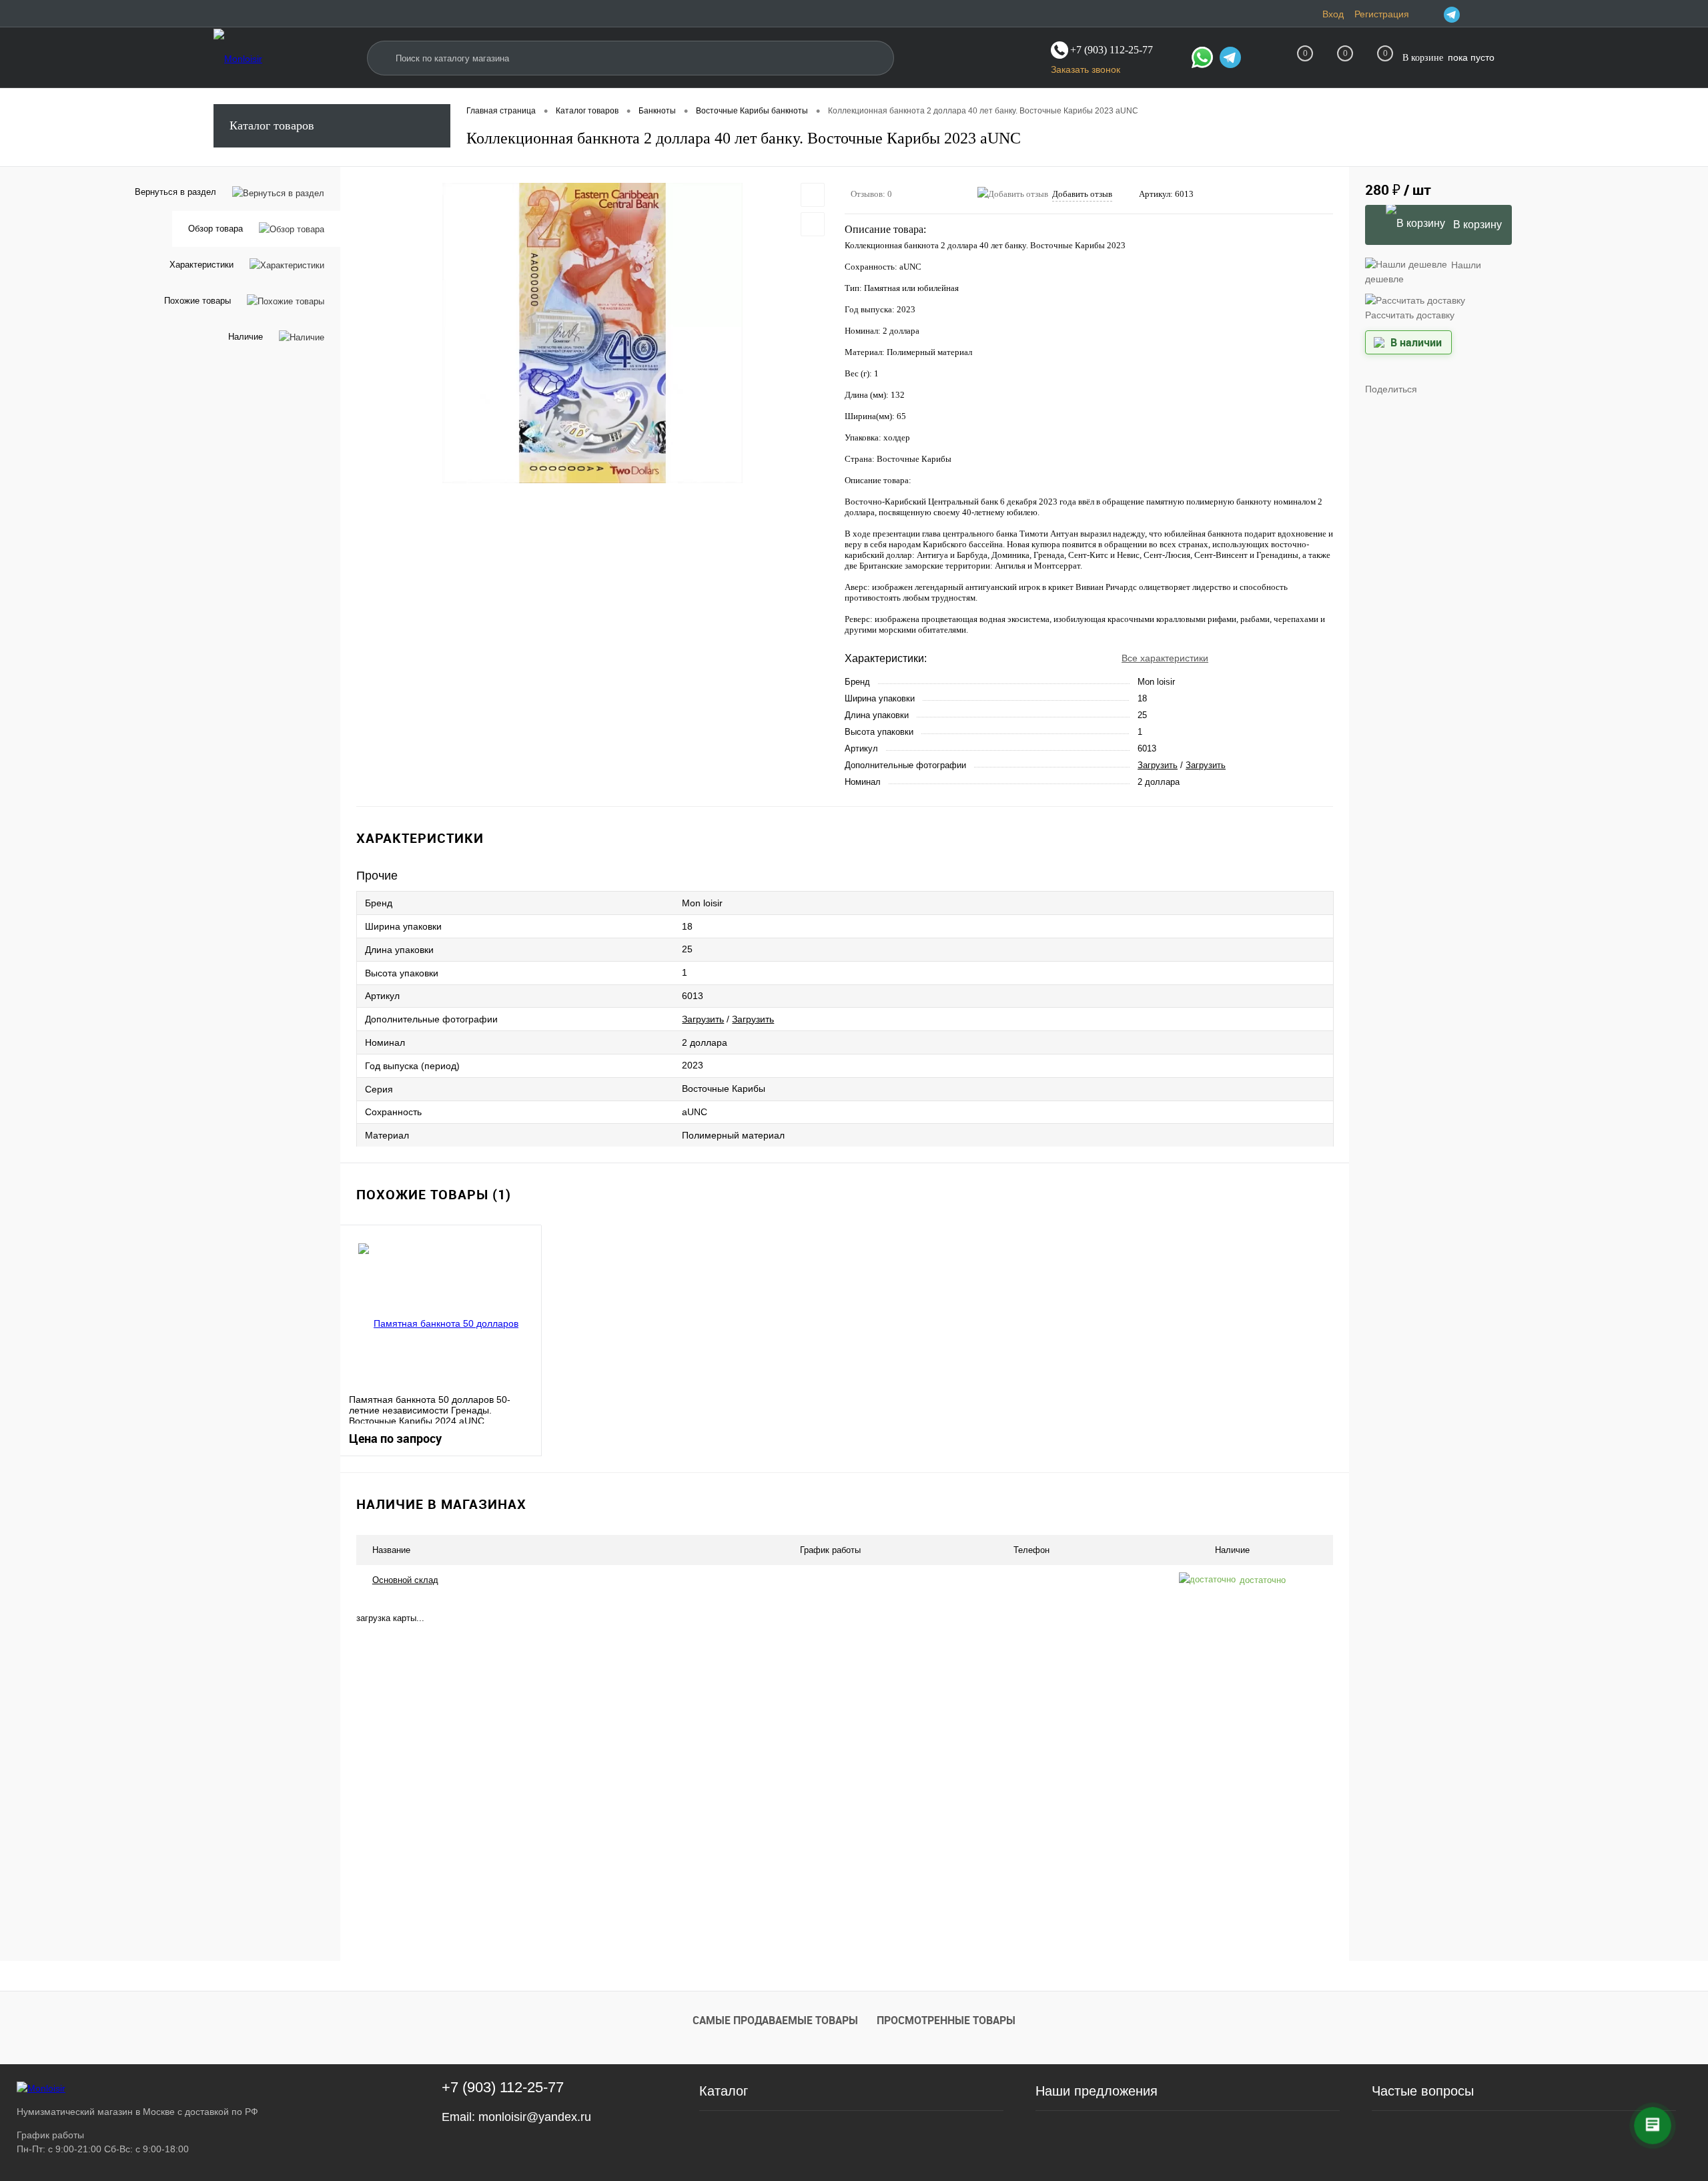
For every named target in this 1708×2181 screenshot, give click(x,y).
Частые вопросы (1423, 2091)
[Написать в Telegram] (1230, 59)
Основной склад (405, 1580)
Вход (1333, 14)
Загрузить (1158, 765)
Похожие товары (197, 301)
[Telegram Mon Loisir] (1452, 14)
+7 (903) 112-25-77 (503, 2087)
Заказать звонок (1086, 69)
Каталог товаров (272, 125)
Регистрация (1382, 14)
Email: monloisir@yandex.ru (516, 2117)
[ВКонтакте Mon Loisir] (1469, 14)
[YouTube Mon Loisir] (1486, 14)
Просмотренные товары (946, 2020)
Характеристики (201, 265)
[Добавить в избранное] (813, 195)
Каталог (724, 2091)
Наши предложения (1097, 2091)
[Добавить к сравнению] (813, 224)
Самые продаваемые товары (775, 2020)
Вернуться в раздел (175, 192)
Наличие (246, 337)
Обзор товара (216, 229)
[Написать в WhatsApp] (1202, 59)
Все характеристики (1165, 658)
